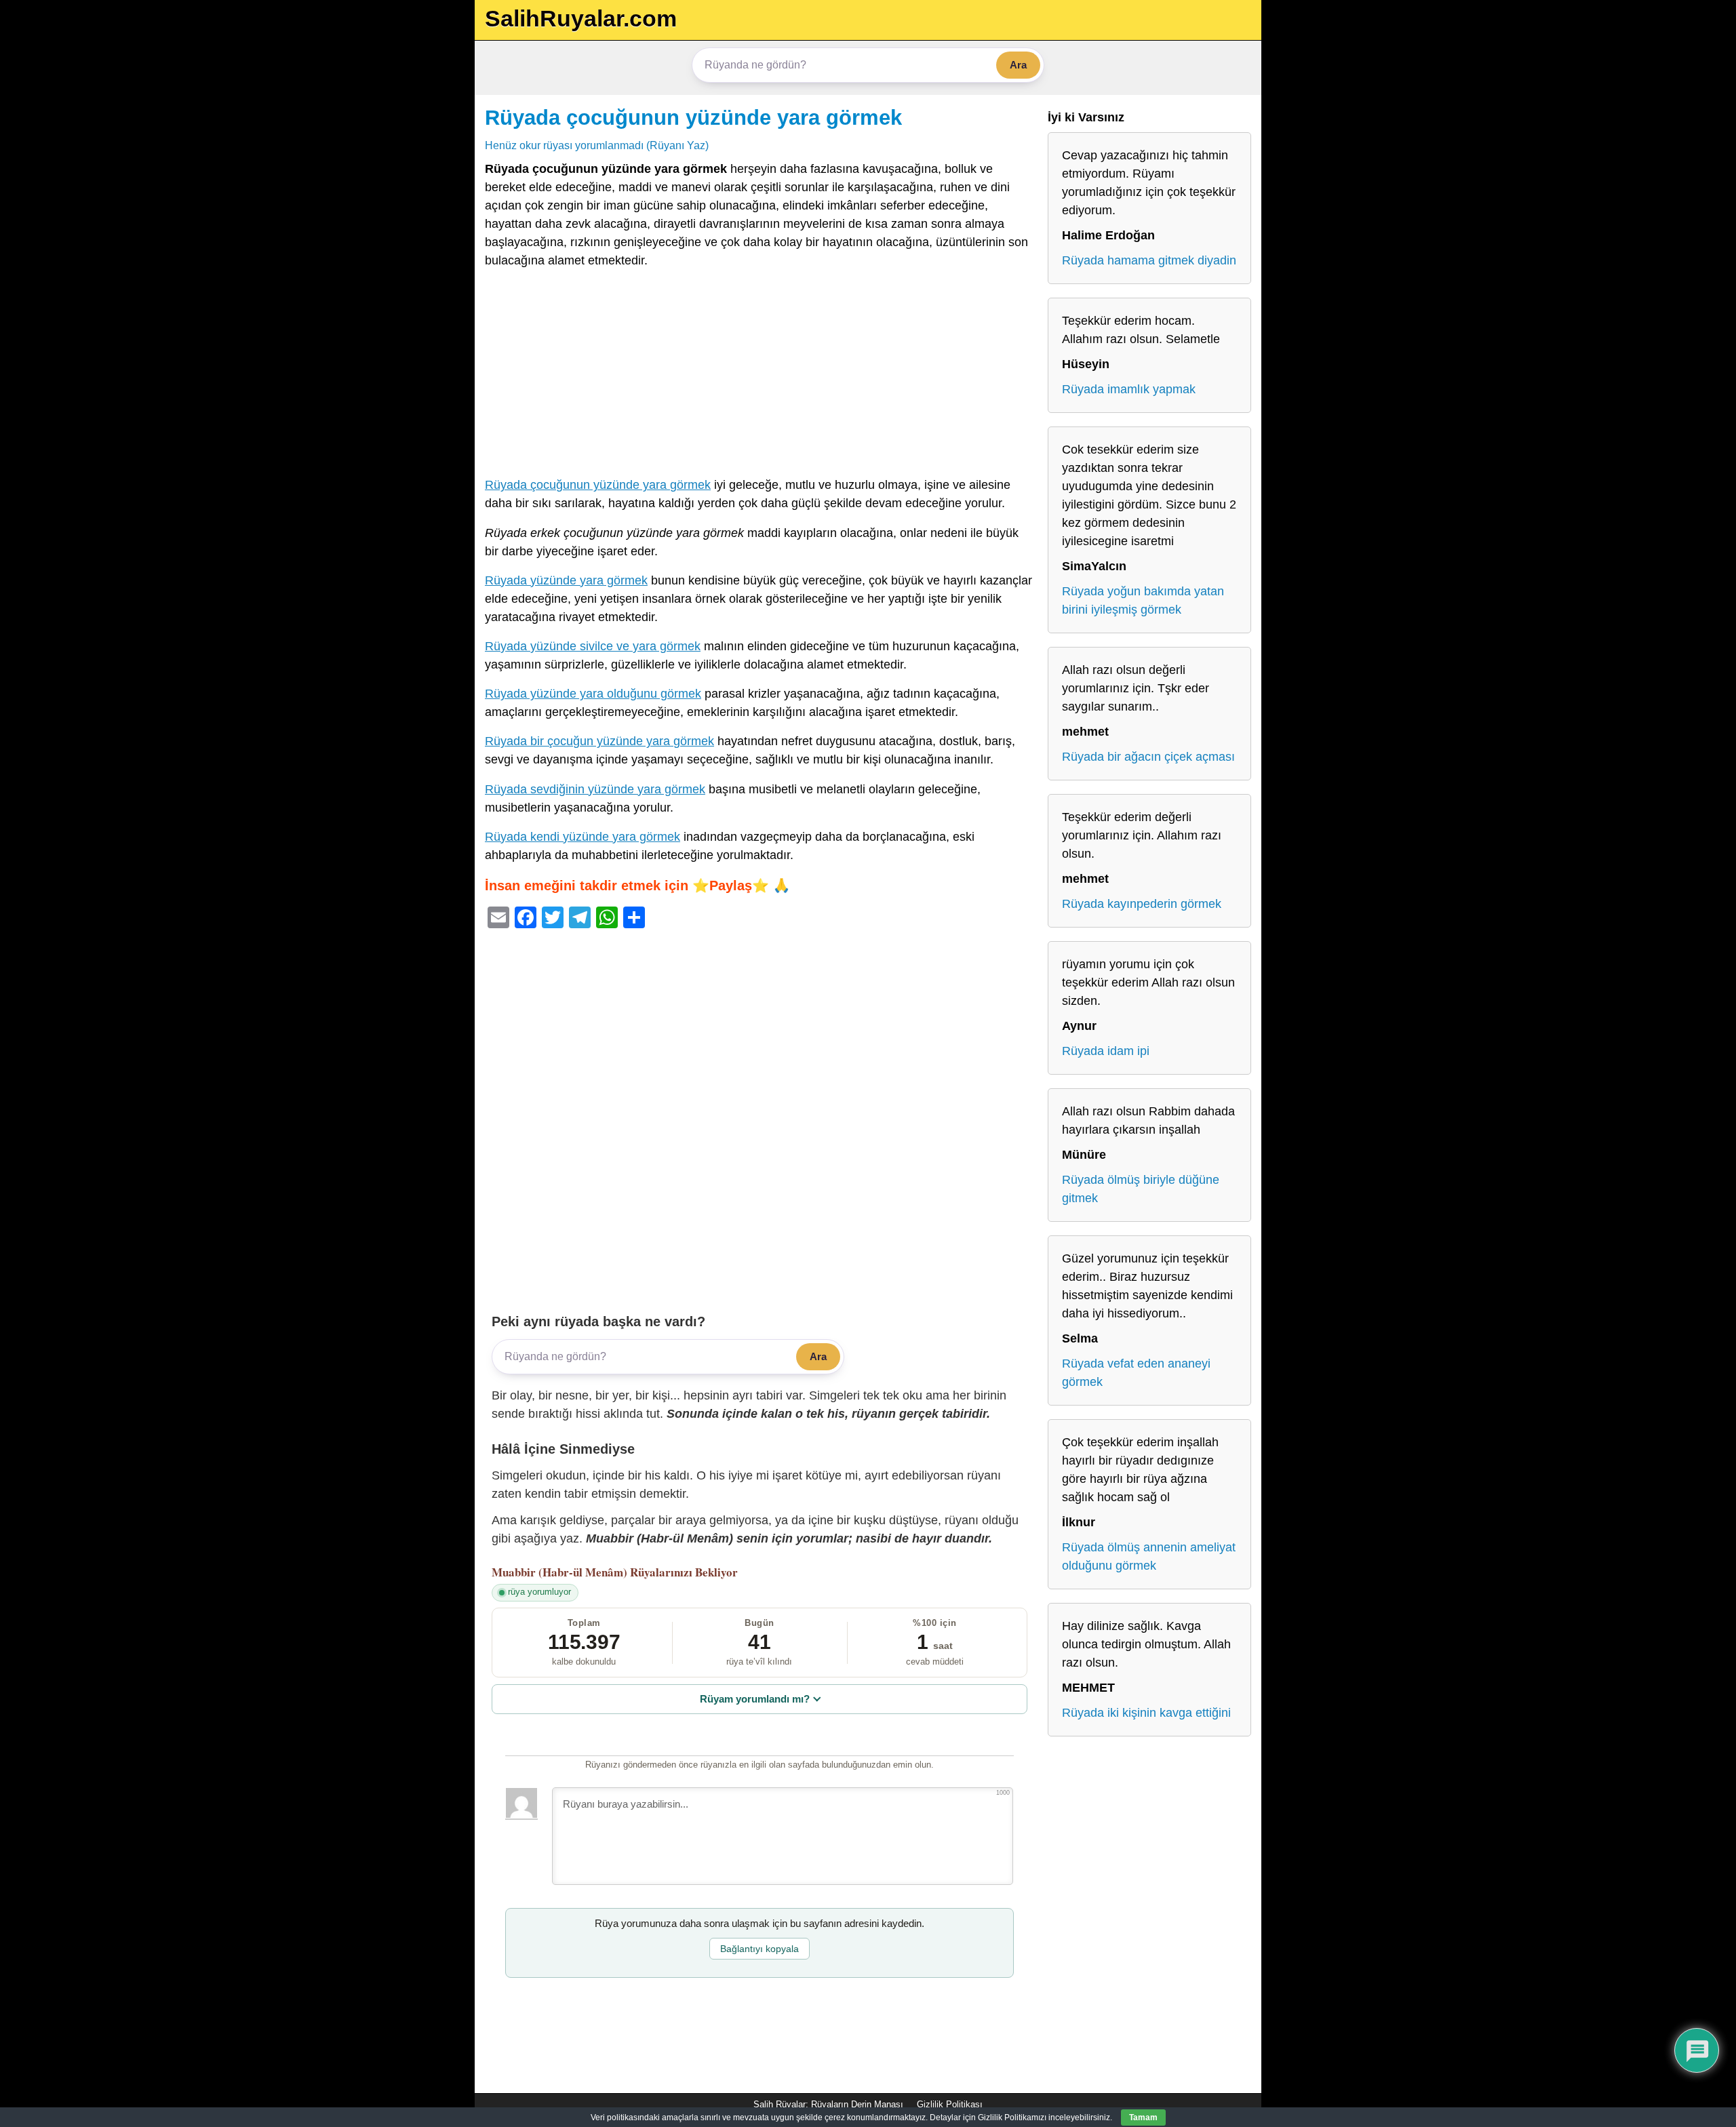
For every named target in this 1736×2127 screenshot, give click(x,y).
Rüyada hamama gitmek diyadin (1149, 260)
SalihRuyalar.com (581, 18)
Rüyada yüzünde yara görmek (566, 580)
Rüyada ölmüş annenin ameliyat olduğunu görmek (1149, 1556)
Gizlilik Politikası (950, 2104)
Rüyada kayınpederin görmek (1142, 904)
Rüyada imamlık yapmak (1129, 389)
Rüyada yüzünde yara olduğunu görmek (593, 694)
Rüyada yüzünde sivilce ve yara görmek (593, 646)
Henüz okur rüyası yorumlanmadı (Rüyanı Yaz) (597, 145)
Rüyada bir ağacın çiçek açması (1148, 757)
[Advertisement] (759, 376)
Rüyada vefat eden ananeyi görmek (1136, 1373)
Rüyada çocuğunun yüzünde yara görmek (693, 117)
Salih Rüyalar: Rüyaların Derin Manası (828, 2104)
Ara (1018, 65)
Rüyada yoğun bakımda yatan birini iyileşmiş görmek (1143, 600)
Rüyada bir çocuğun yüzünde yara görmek (599, 741)
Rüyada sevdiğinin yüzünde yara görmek (595, 789)
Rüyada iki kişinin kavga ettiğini (1146, 1713)
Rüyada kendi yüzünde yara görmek (583, 837)
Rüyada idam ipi (1106, 1051)
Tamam (1143, 2118)
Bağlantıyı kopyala (759, 1949)
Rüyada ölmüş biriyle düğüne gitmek (1141, 1189)
